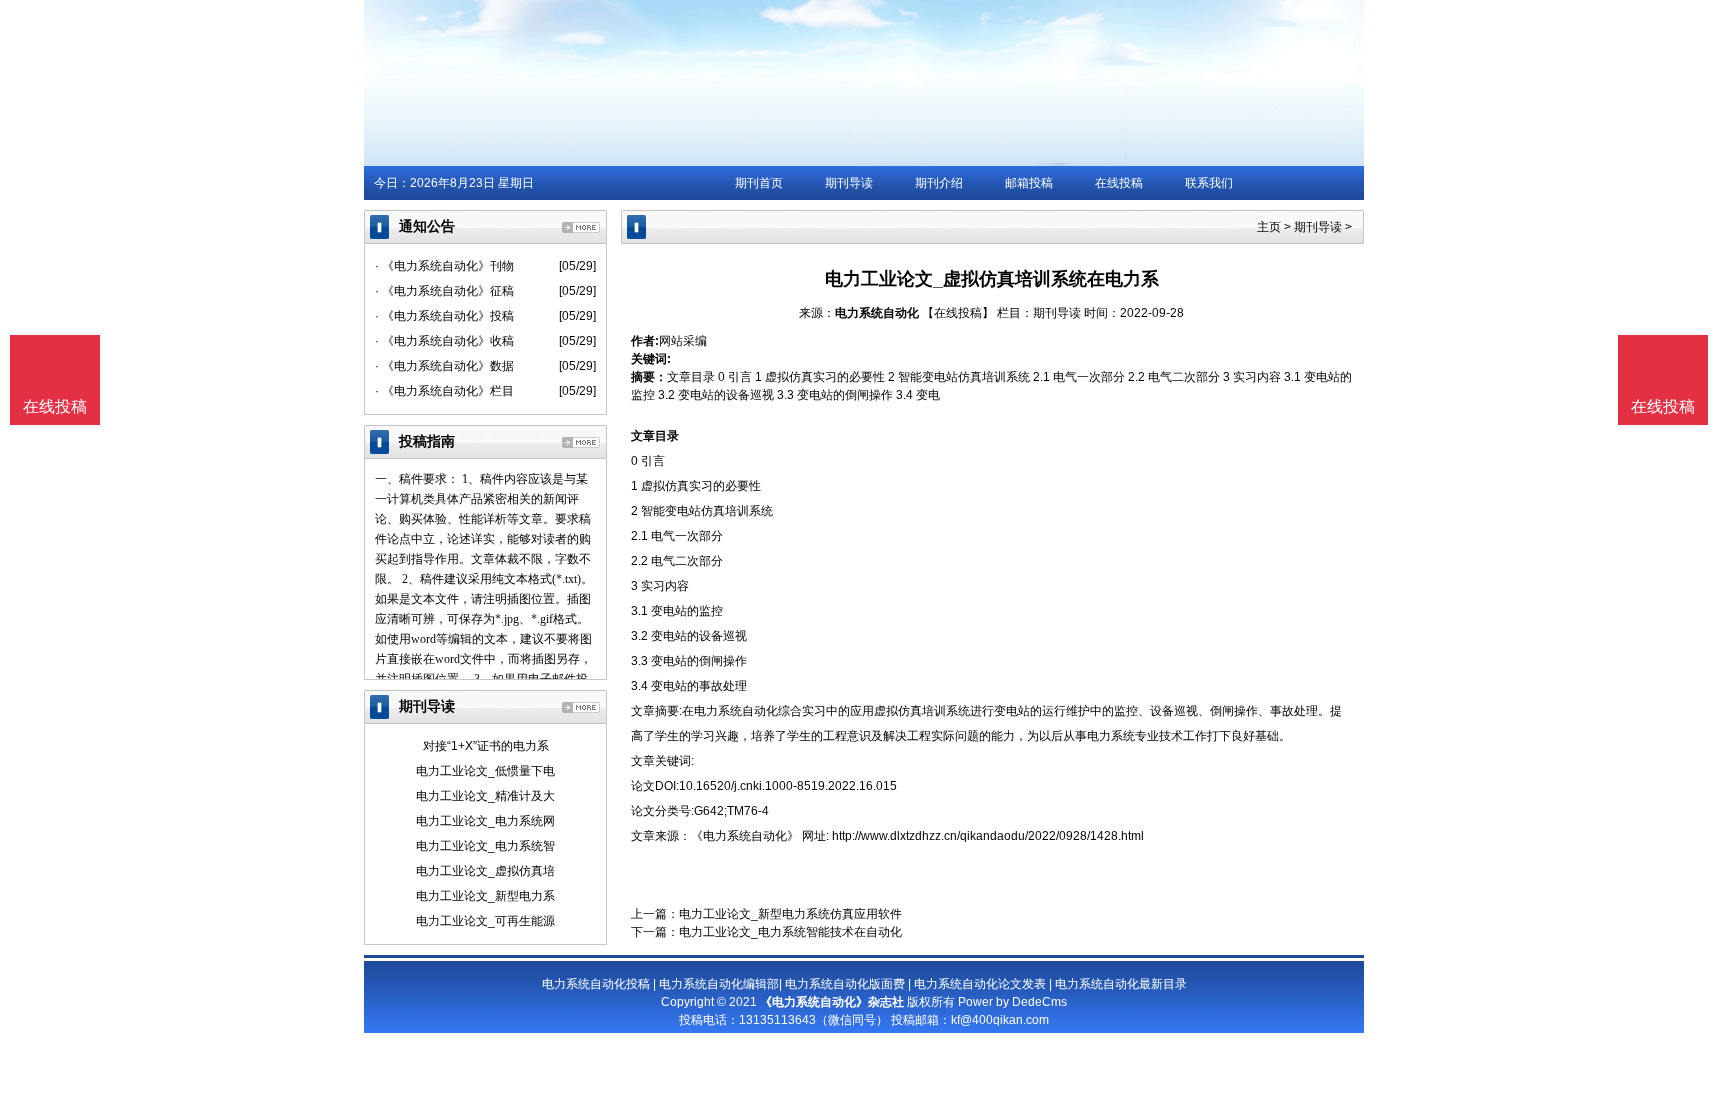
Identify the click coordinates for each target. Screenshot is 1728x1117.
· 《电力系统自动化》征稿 (444, 291)
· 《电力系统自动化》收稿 (444, 341)
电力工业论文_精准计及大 (485, 796)
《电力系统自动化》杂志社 (832, 1002)
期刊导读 (849, 183)
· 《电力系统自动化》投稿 (444, 316)
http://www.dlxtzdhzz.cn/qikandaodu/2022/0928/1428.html (988, 836)
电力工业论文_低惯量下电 (485, 771)
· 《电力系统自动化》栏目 (444, 391)
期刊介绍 (939, 183)
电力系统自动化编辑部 (719, 984)
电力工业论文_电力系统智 (485, 846)
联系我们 (1209, 183)
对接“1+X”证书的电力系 (486, 746)
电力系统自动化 (877, 313)
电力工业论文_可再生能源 (485, 921)
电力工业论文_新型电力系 (485, 896)
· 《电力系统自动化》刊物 (444, 266)
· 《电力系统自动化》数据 (444, 366)
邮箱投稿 (1029, 183)
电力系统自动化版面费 (845, 984)
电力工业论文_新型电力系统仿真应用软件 (790, 914)
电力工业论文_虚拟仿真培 (485, 871)
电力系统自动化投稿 (596, 984)
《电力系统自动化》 (745, 836)
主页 (1269, 227)
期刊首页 (759, 183)
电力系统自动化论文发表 (980, 984)
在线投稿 (1119, 183)
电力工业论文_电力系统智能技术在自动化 (790, 932)
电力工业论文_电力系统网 (485, 821)
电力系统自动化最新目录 (1121, 984)
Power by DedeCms (1012, 1002)
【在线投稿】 (958, 313)
